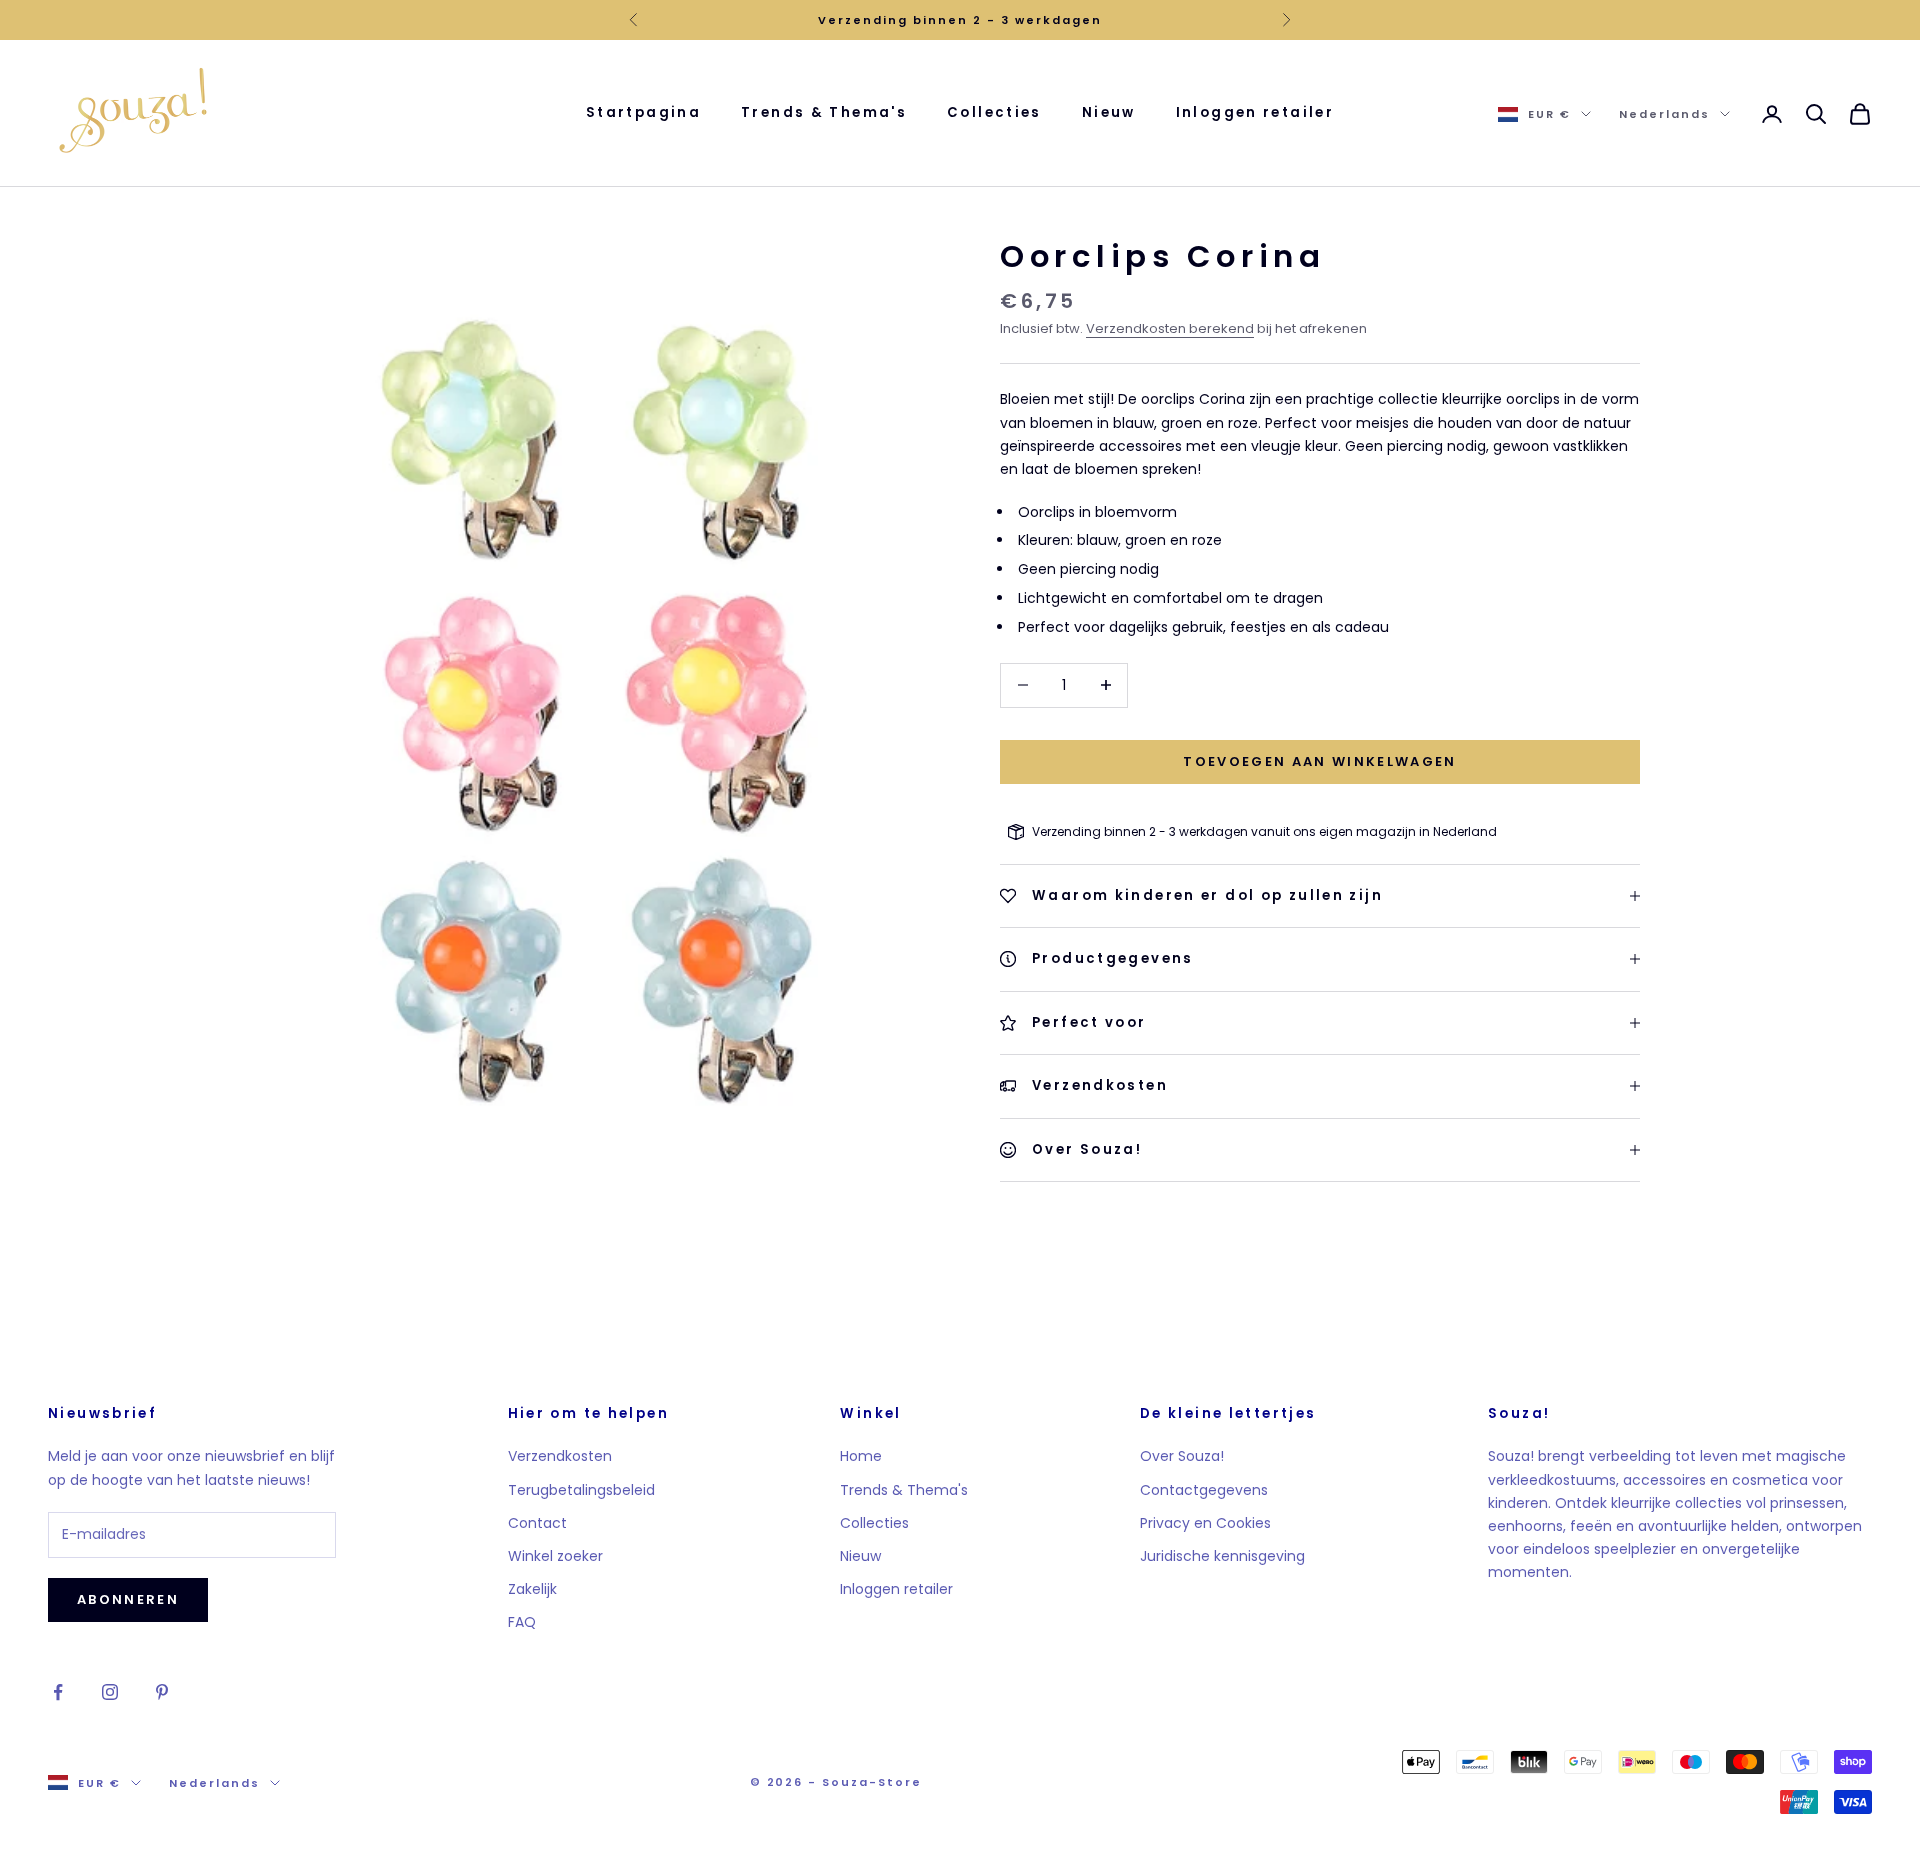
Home (861, 1456)
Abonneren (128, 1599)
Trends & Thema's (824, 112)
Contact (537, 1523)
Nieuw (1109, 112)
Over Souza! (1182, 1456)
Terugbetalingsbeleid (581, 1490)
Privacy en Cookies (1205, 1523)
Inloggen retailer (1255, 112)
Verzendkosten (560, 1456)
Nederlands (1664, 114)
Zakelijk (532, 1589)
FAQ (522, 1622)
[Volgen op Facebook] (58, 1692)
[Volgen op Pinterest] (162, 1692)
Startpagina (643, 112)
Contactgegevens (1204, 1490)
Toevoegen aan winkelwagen (1320, 761)
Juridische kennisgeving (1222, 1556)
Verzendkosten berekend (1170, 328)
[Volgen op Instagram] (110, 1692)
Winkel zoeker (555, 1556)
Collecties (994, 112)
